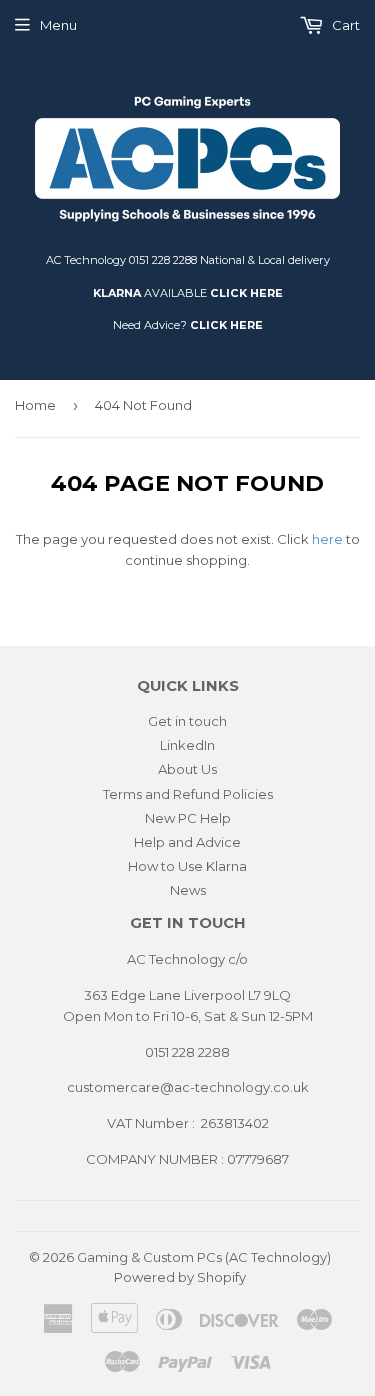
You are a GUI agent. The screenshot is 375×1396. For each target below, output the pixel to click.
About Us (187, 769)
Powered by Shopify (180, 1277)
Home (35, 405)
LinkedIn (187, 745)
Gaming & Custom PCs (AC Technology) (204, 1257)
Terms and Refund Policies (188, 794)
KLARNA (117, 293)
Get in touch (187, 721)
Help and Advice (187, 842)
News (188, 890)
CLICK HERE (246, 293)
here (327, 539)
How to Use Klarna (187, 866)
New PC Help (188, 818)
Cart (344, 25)
